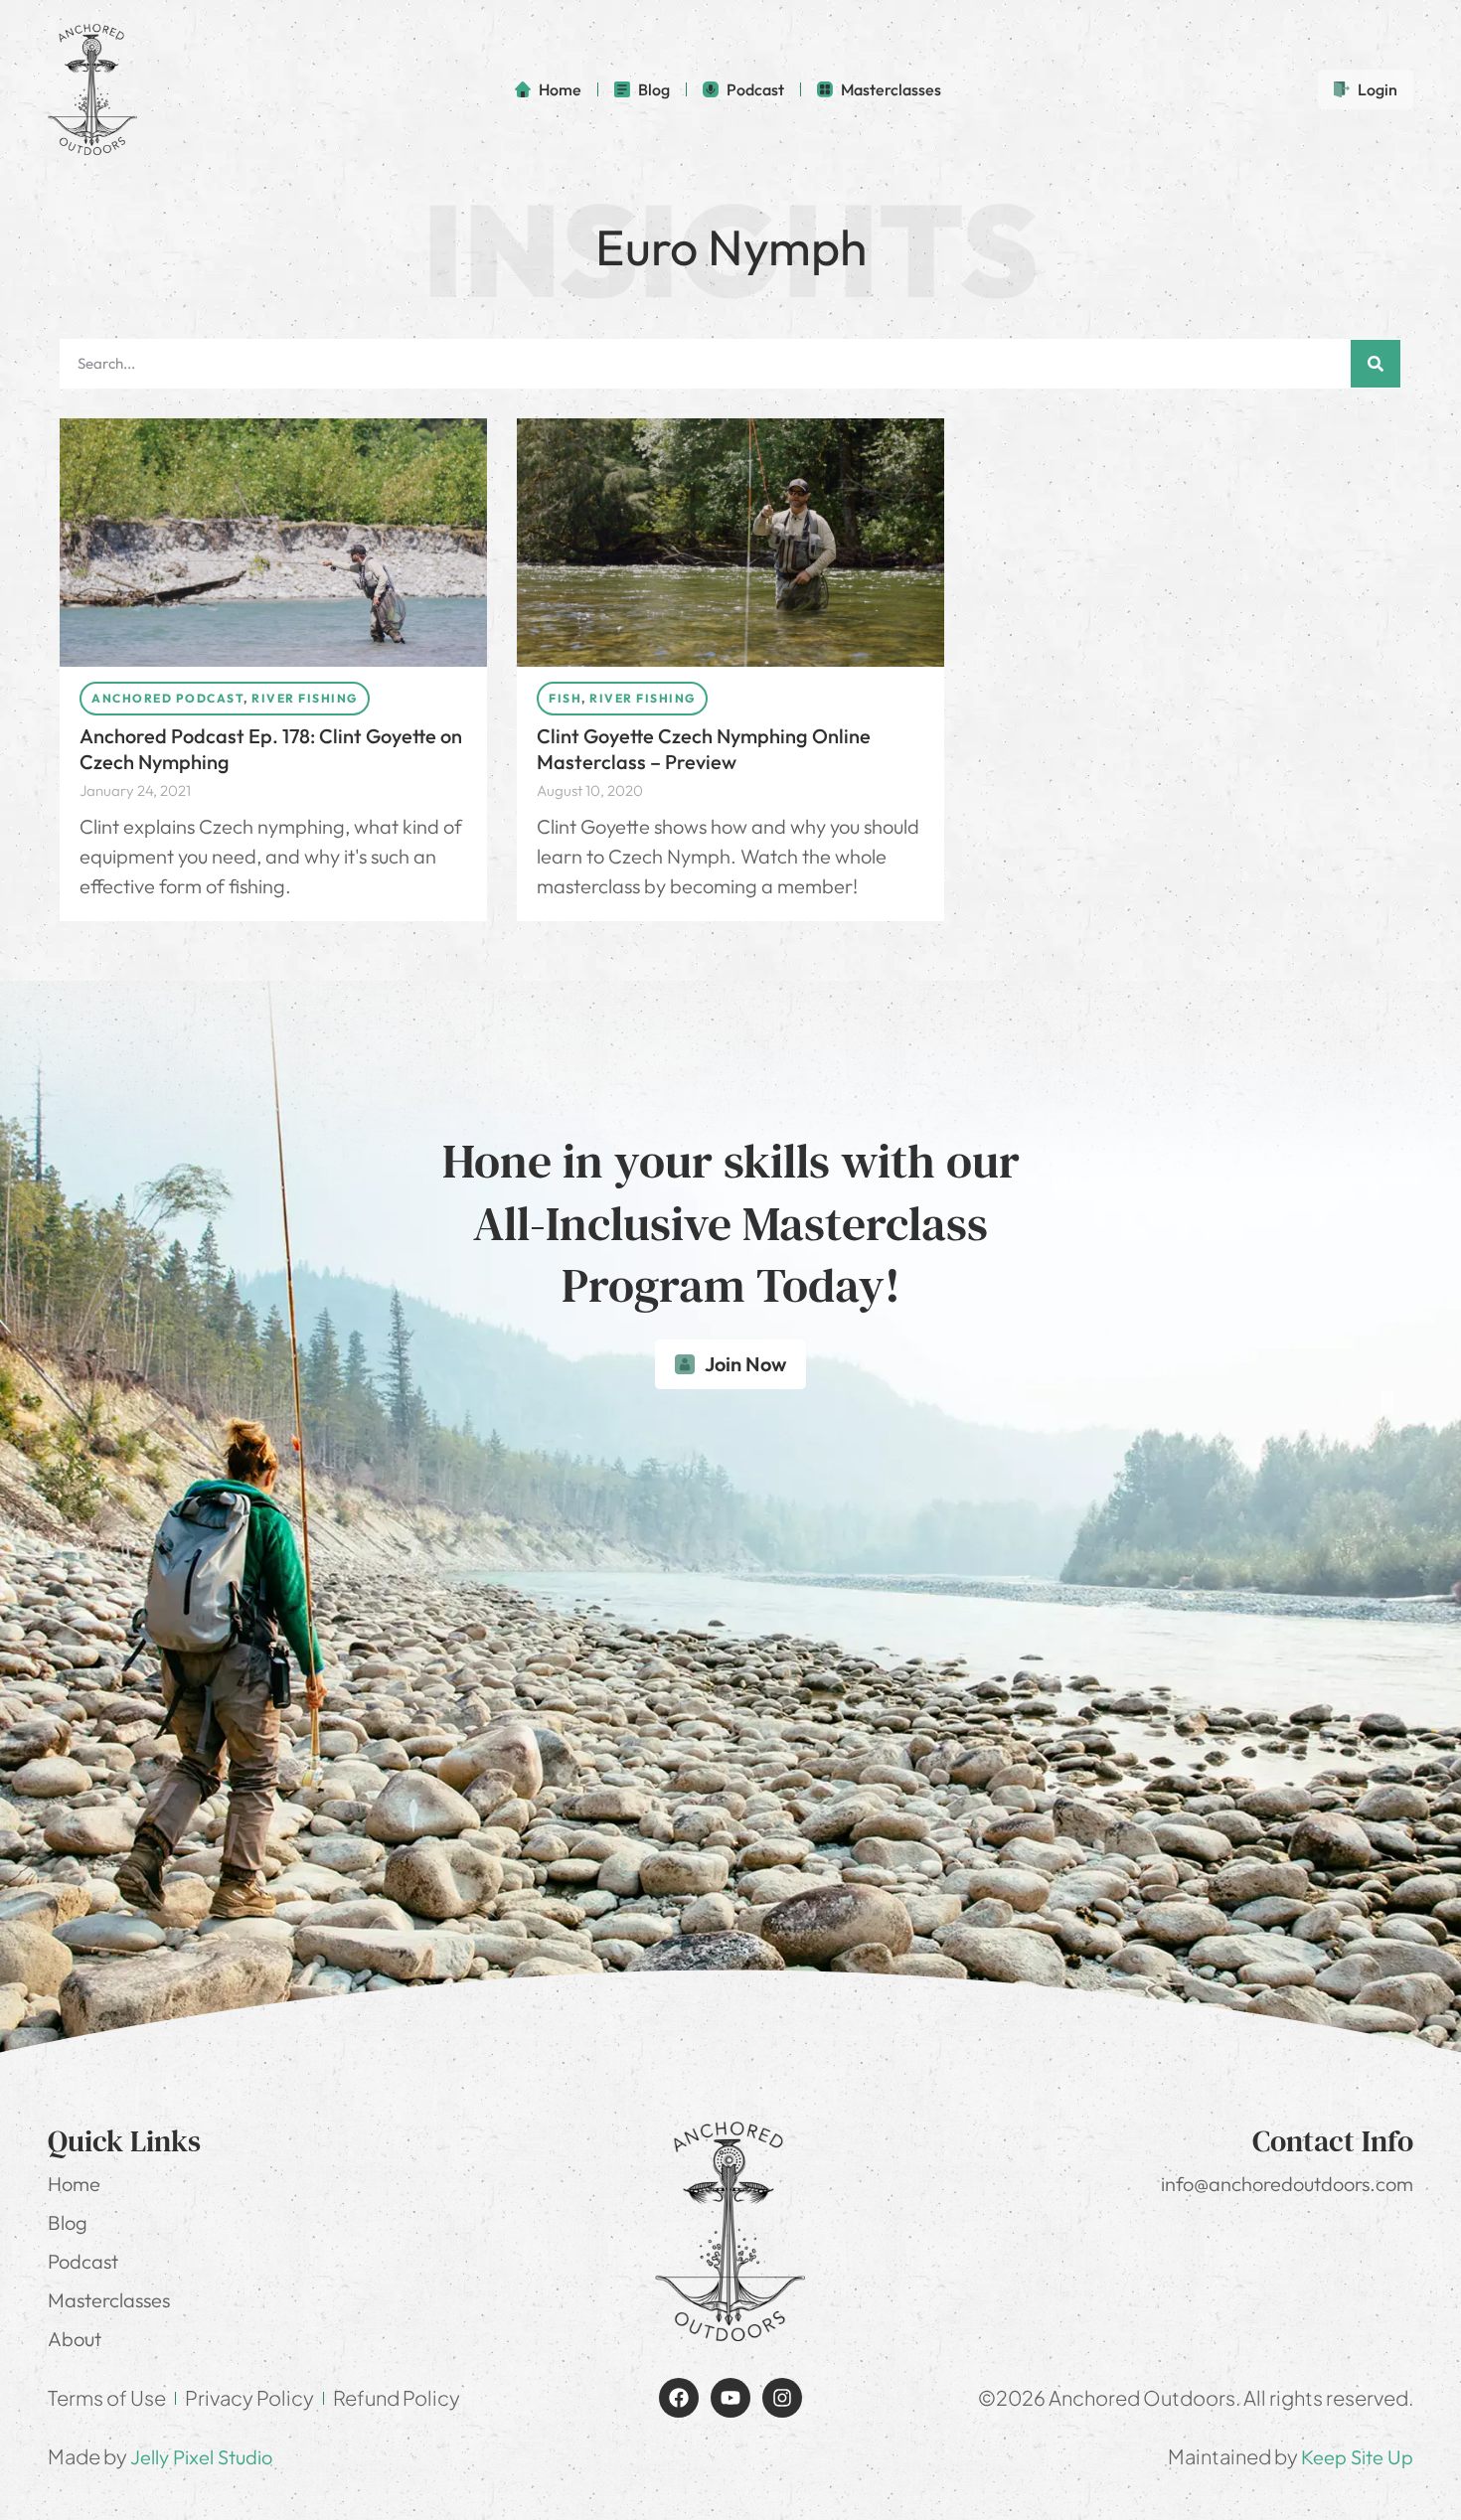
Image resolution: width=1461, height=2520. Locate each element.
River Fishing (305, 698)
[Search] (1376, 364)
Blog (68, 2222)
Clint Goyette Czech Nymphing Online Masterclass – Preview (704, 749)
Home (74, 2184)
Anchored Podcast (167, 698)
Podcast (83, 2261)
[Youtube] (730, 2398)
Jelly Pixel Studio (201, 2457)
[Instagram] (782, 2398)
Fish (565, 698)
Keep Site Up (1357, 2457)
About (75, 2339)
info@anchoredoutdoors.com (1287, 2184)
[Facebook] (679, 2398)
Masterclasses (109, 2300)
